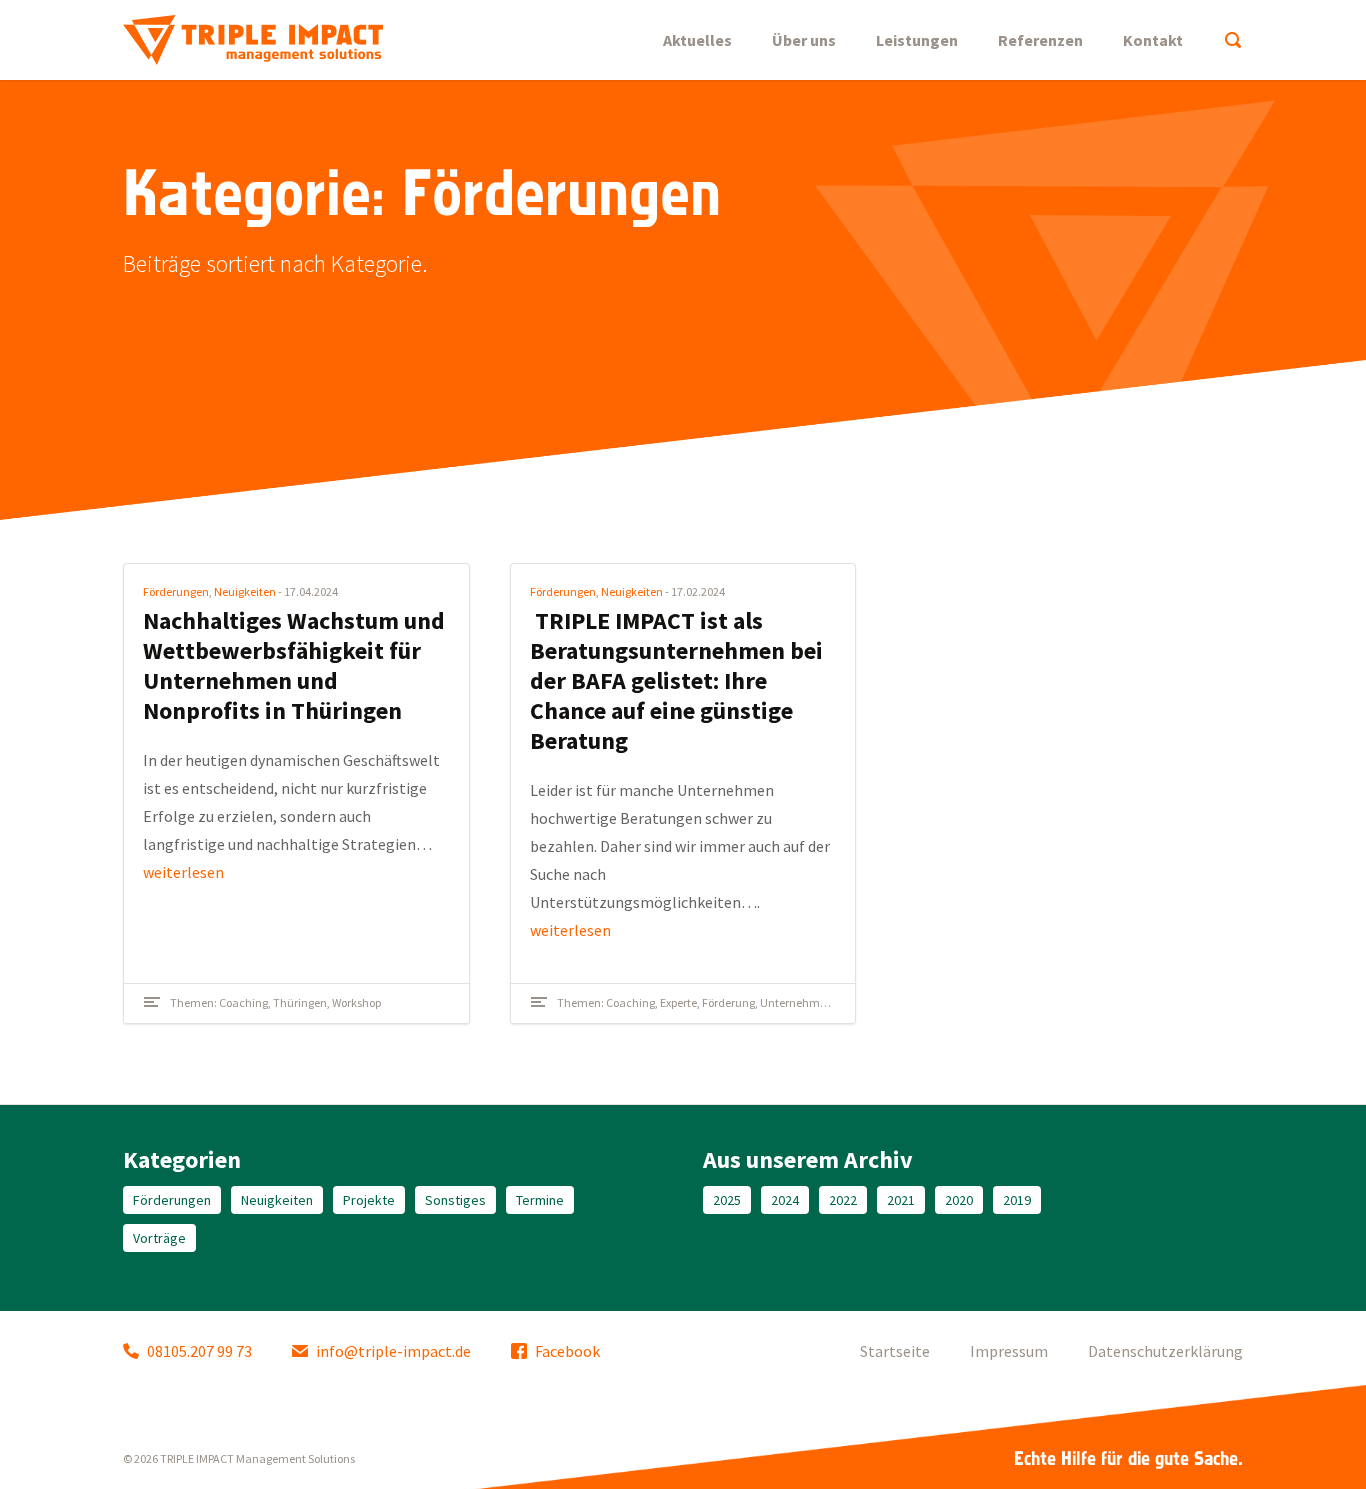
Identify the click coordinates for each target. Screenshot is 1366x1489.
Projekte (369, 1200)
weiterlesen (183, 872)
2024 (785, 1200)
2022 (843, 1200)
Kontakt (1153, 40)
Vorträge (159, 1238)
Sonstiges (455, 1200)
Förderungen (176, 591)
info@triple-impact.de (393, 1351)
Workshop (356, 1002)
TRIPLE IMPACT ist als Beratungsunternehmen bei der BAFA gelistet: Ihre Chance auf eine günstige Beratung (676, 680)
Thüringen (300, 1002)
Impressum (1009, 1351)
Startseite (895, 1351)
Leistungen (917, 40)
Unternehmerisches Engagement (845, 1002)
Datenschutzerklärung (1165, 1351)
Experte (678, 1002)
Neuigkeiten (245, 591)
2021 (901, 1200)
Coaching (243, 1002)
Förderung (728, 1002)
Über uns (804, 40)
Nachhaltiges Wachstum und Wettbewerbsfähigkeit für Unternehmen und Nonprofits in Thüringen (294, 665)
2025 (727, 1200)
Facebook (567, 1351)
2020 (959, 1200)
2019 (1017, 1200)
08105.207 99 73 (199, 1351)
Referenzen (1040, 40)
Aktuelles (697, 40)
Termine (540, 1200)
